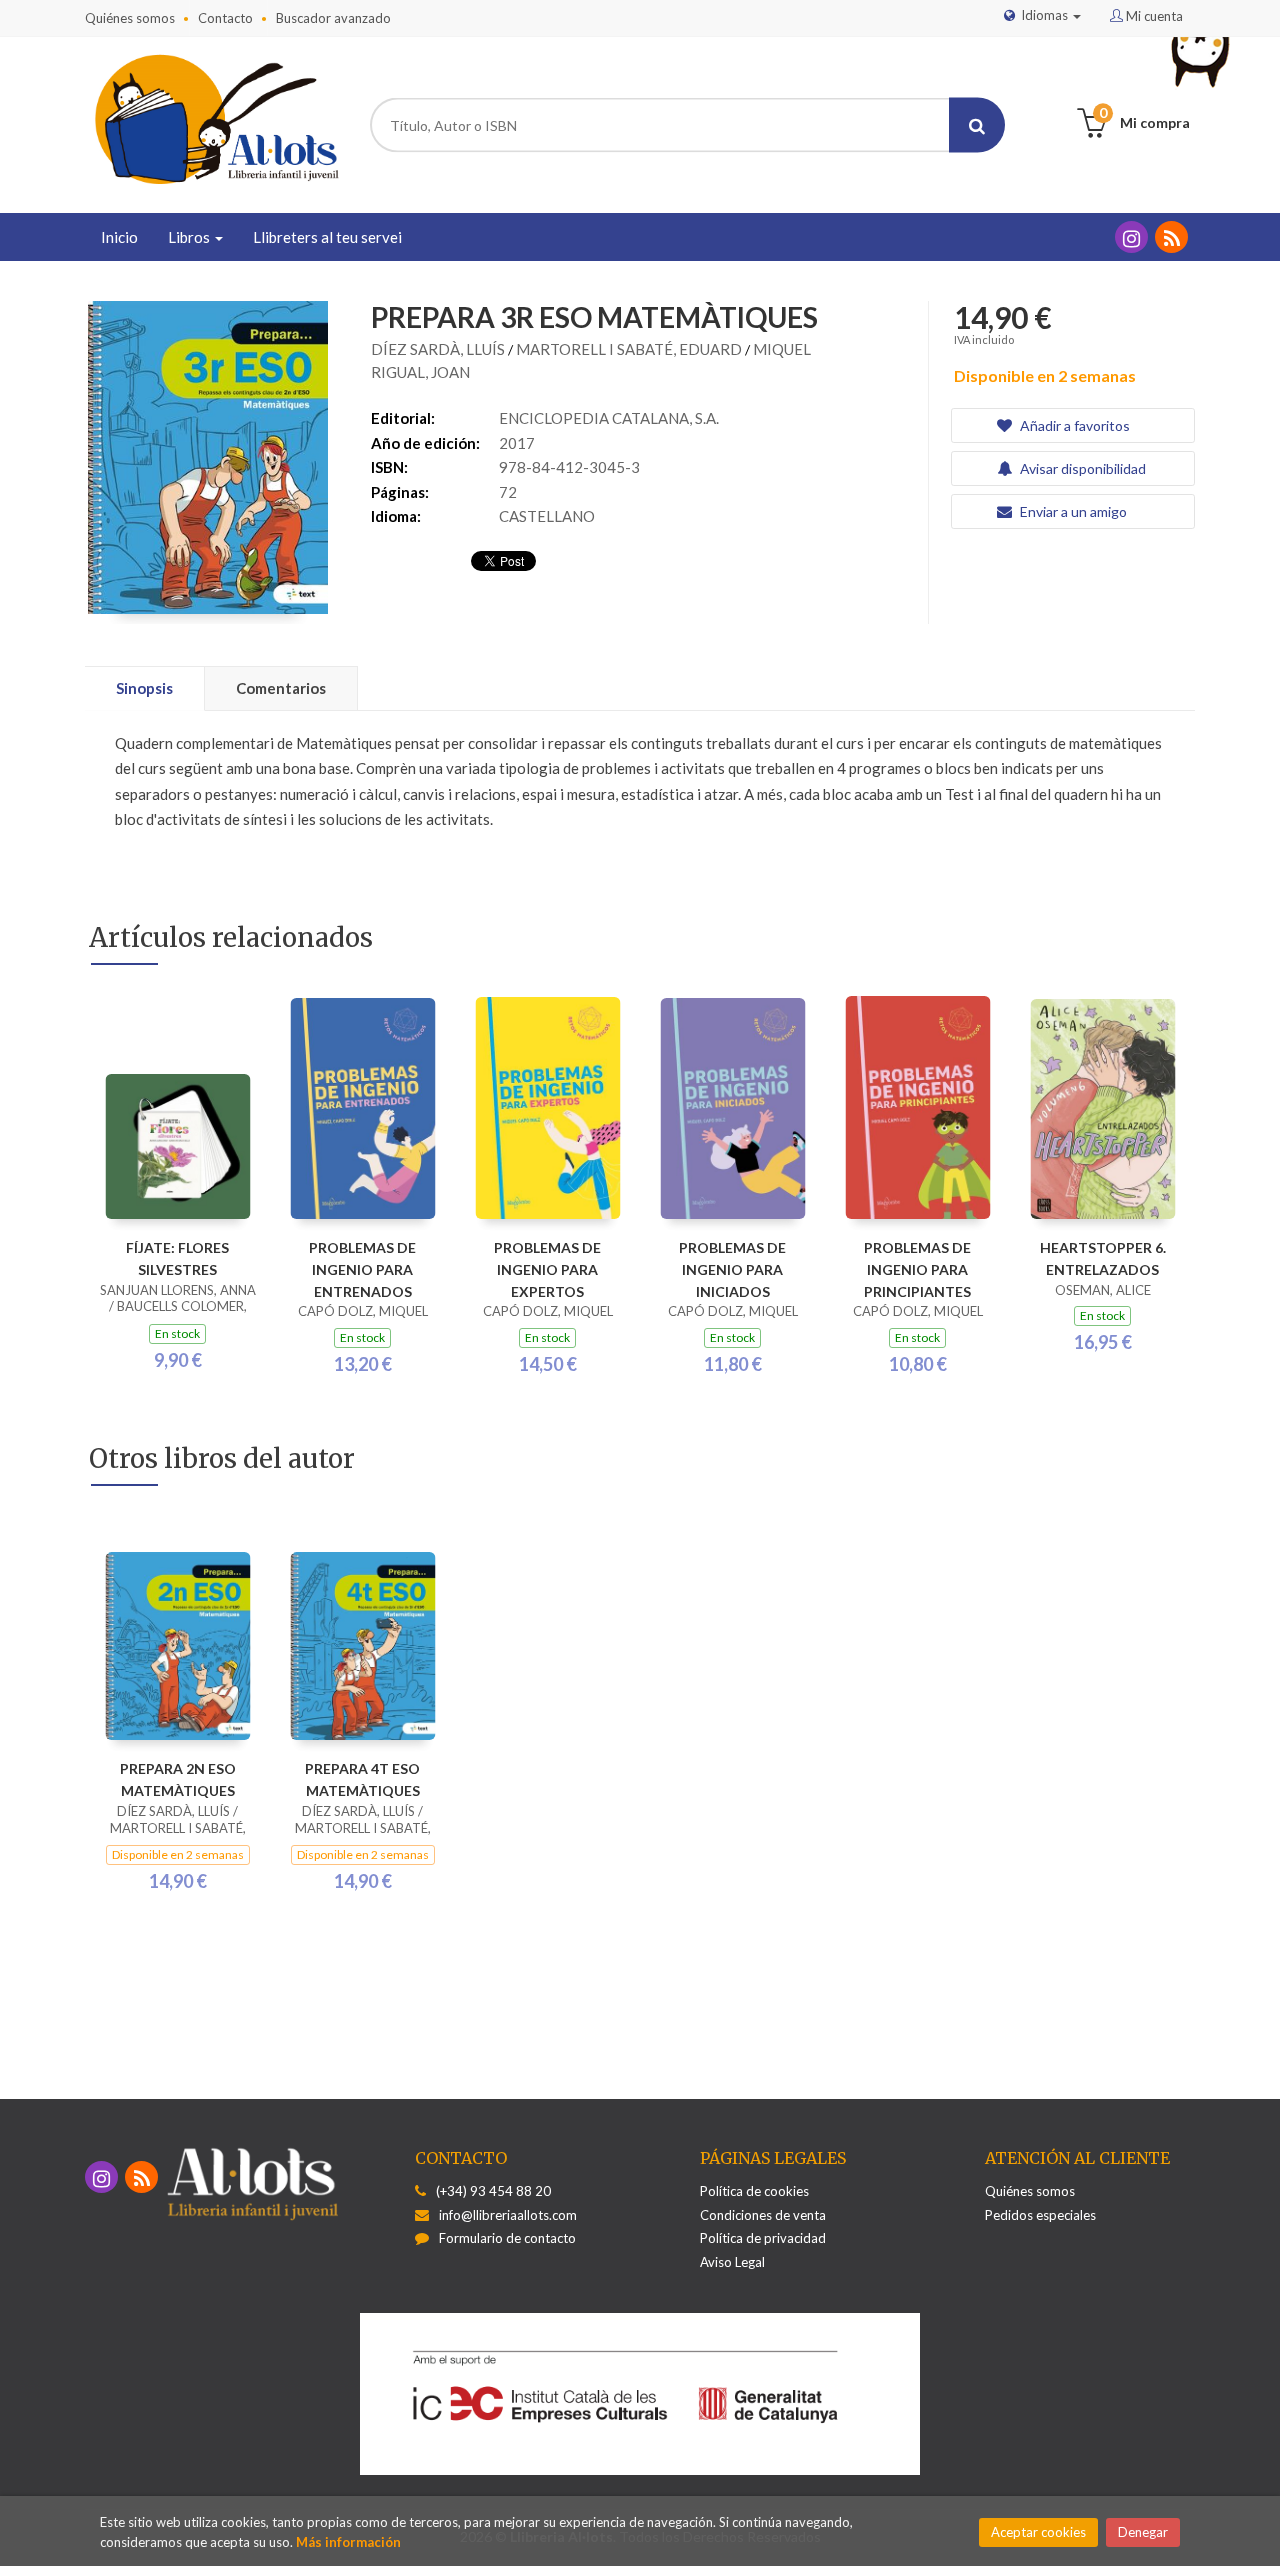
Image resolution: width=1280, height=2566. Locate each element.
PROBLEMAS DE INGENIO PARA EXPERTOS (547, 1269)
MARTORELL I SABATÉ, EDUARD (630, 349)
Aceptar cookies (1038, 2532)
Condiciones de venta (763, 2215)
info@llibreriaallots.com (508, 2215)
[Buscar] (977, 125)
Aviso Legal (732, 2262)
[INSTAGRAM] (1131, 237)
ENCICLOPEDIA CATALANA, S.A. (609, 418)
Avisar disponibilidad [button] (1081, 468)
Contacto (225, 18)
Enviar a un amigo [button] (1072, 511)
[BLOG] (1171, 237)
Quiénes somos (130, 18)
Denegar (1143, 2532)
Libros (190, 237)
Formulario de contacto (507, 2238)
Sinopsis (144, 688)
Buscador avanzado (333, 18)
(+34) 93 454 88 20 (493, 2191)
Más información (348, 2542)
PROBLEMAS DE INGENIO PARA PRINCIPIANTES (917, 1269)
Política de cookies (754, 2191)
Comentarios (281, 688)
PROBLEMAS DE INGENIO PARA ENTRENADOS (362, 1269)
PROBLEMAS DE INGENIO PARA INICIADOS (732, 1269)
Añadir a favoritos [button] (1073, 425)
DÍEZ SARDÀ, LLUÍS (439, 349)
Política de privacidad (763, 2238)
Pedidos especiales (1040, 2215)
